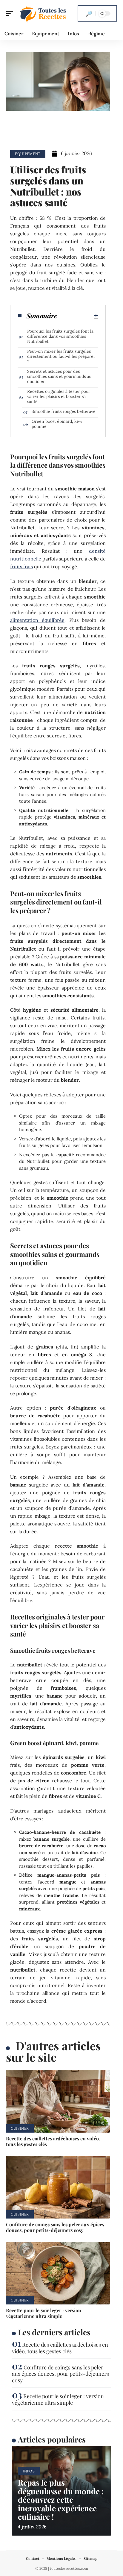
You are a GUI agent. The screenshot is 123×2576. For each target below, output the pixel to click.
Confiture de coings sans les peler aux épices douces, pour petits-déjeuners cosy (55, 2227)
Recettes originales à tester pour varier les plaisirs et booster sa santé (59, 396)
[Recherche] (89, 13)
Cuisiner (20, 2128)
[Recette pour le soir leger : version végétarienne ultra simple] (58, 2273)
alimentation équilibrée (37, 620)
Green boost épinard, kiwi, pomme (58, 424)
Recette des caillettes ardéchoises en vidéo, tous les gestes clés (53, 2141)
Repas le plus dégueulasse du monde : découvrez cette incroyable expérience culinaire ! (61, 2500)
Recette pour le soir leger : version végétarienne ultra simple (44, 2313)
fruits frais (21, 566)
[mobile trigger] (11, 13)
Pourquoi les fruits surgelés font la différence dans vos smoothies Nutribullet (60, 336)
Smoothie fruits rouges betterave (64, 411)
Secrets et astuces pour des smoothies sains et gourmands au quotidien (59, 376)
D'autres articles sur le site (53, 2051)
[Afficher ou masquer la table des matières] (78, 316)
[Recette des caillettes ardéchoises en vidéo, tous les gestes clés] (58, 2101)
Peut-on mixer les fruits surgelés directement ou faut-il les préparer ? (61, 356)
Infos (29, 2471)
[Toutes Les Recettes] (43, 13)
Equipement (28, 154)
